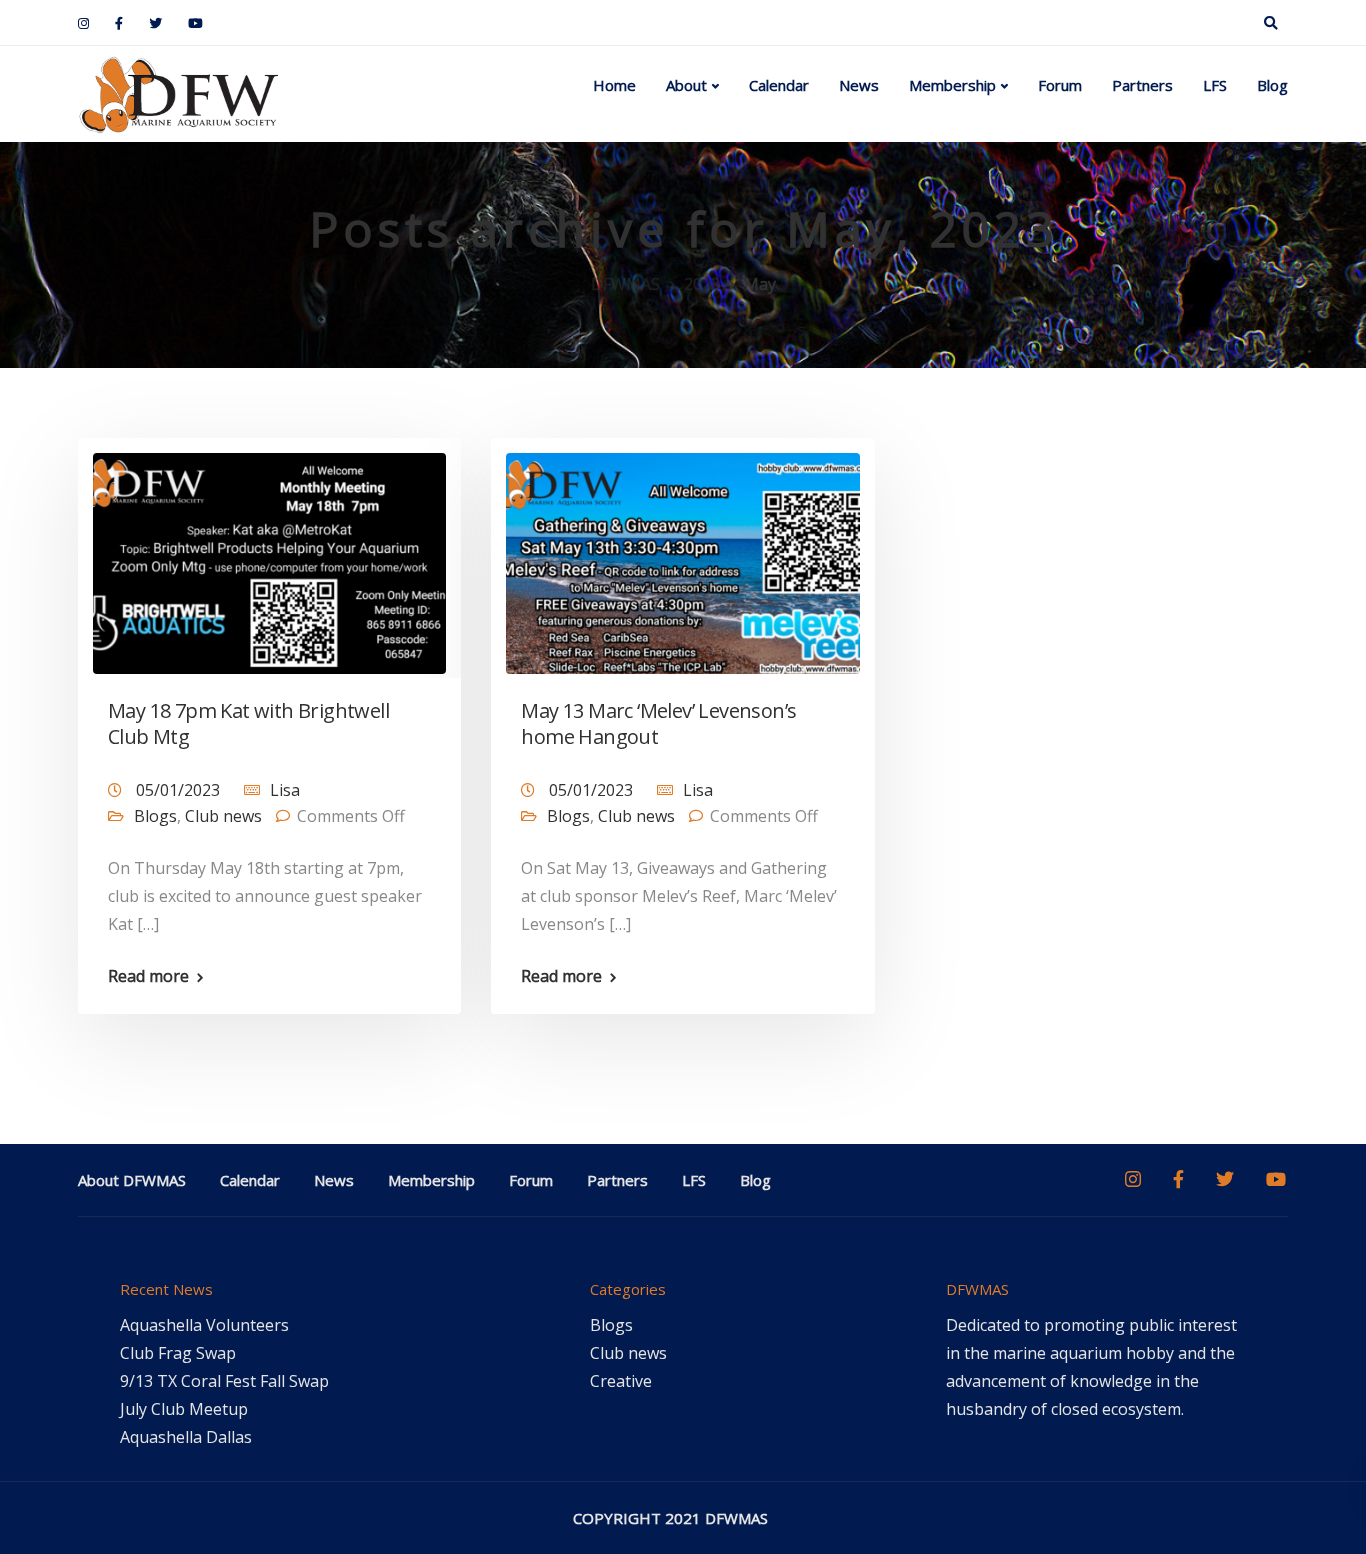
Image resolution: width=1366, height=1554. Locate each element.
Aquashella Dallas (186, 1437)
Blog (1272, 85)
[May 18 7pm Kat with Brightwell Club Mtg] (269, 555)
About (686, 85)
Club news (223, 816)
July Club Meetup (184, 1409)
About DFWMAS (132, 1180)
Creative (621, 1381)
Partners (1142, 85)
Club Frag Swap (178, 1353)
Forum (1060, 85)
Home (614, 85)
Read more (148, 976)
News (859, 85)
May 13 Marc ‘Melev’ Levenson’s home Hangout (658, 723)
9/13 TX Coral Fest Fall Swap (224, 1381)
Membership (952, 85)
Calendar (779, 85)
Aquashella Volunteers (204, 1325)
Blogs (155, 816)
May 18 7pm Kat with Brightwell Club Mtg (248, 723)
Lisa (285, 790)
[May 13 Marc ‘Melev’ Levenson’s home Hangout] (682, 555)
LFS (1215, 85)
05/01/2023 (180, 790)
